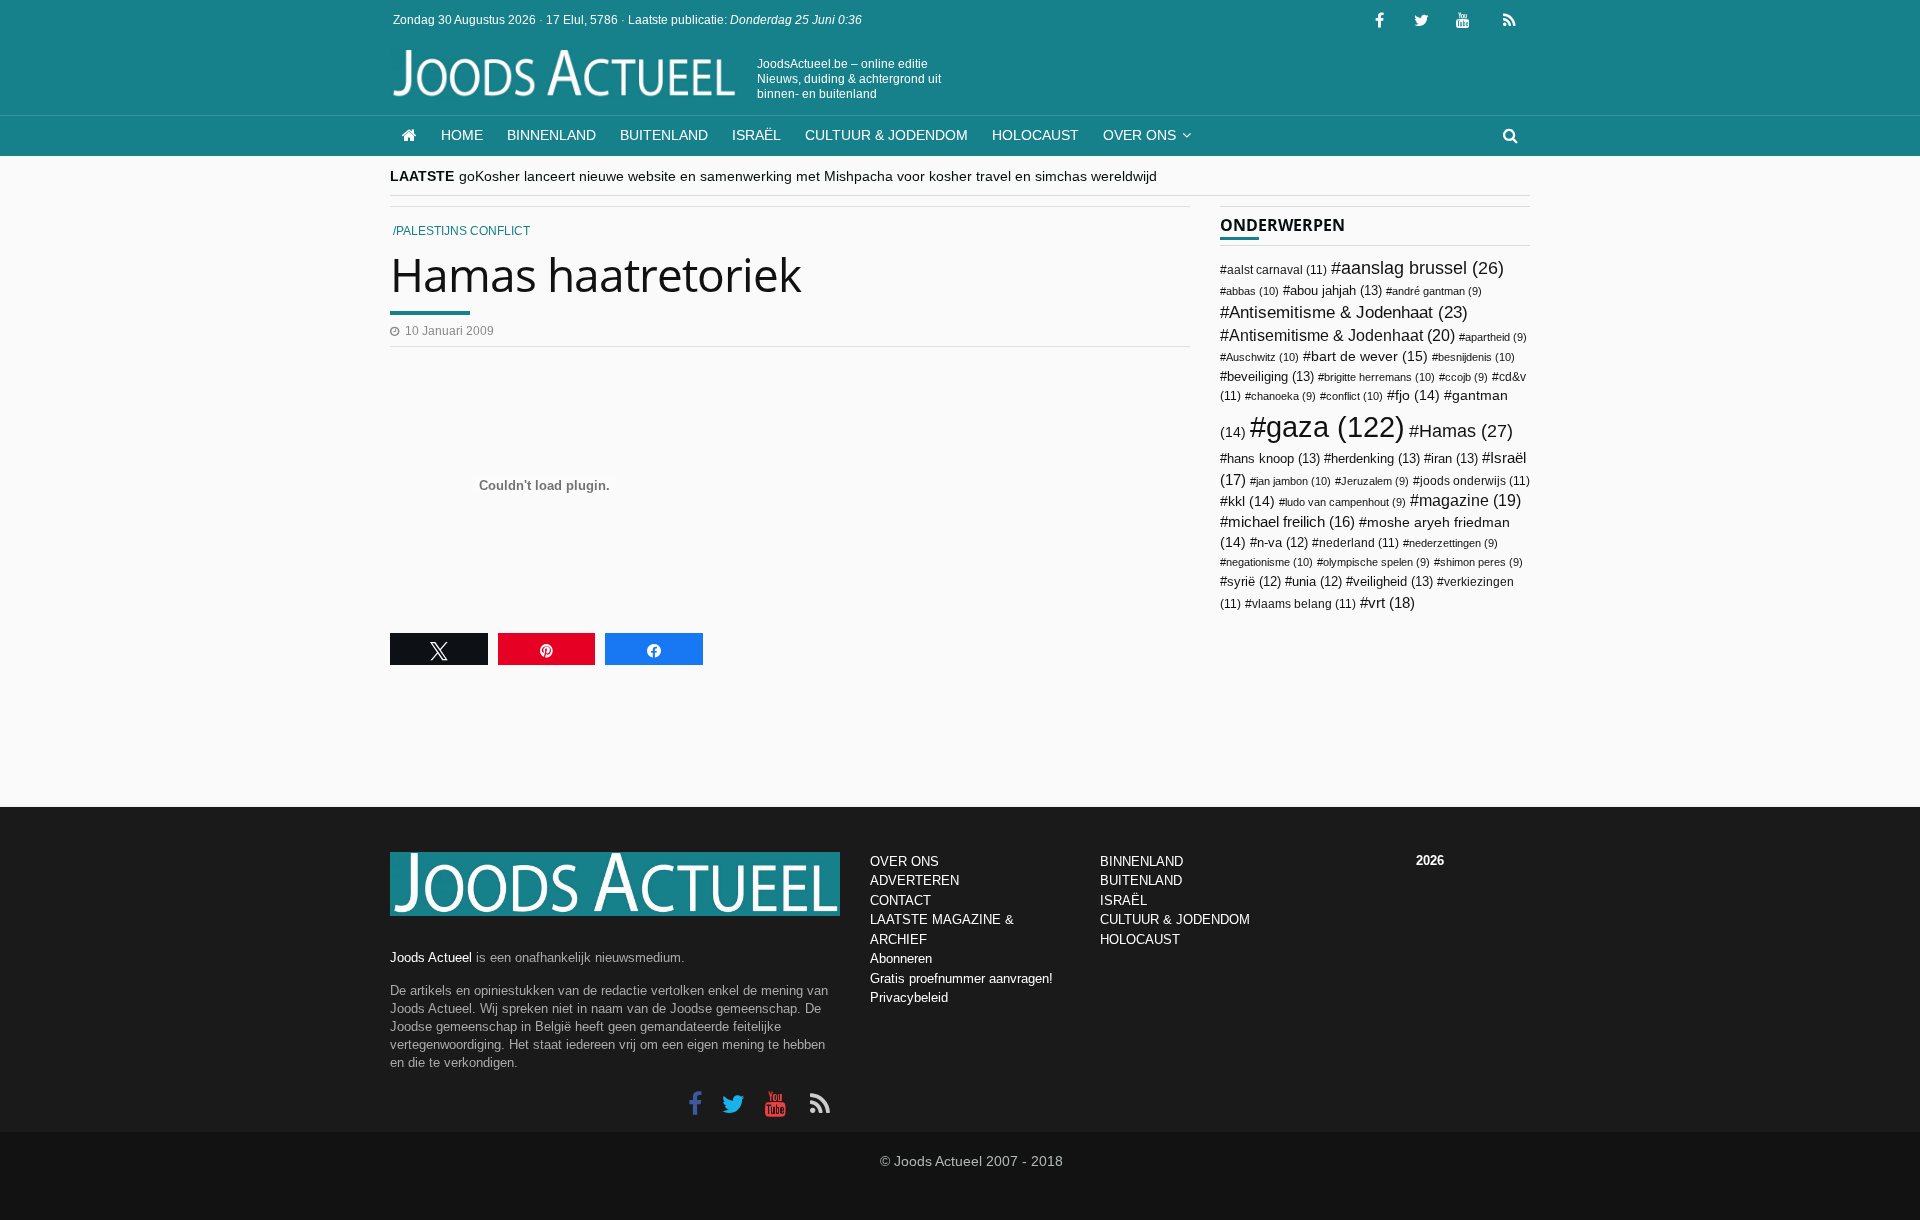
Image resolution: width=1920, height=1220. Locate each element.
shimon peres (1481, 562)
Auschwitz (1262, 357)
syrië (1254, 582)
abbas (1252, 291)
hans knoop (1273, 458)
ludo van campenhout (1345, 502)
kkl (1251, 501)
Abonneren (901, 958)
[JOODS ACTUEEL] (409, 135)
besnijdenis (1476, 357)
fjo (1417, 395)
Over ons (1139, 135)
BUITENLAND (1141, 880)
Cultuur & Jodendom (886, 135)
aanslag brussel (1422, 268)
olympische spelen (1376, 562)
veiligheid (1393, 581)
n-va (1282, 543)
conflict (1354, 396)
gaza (1335, 426)
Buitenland (664, 135)
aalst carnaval (1277, 270)
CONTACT (900, 900)
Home (462, 135)
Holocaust (1035, 135)
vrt (1391, 602)
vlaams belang (1304, 604)
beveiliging (1270, 376)
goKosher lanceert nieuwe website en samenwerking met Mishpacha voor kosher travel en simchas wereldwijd (808, 176)
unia (1317, 582)
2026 (1430, 860)
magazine (1470, 500)
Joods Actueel (431, 957)
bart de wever (1369, 356)
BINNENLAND (1141, 861)
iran (1454, 458)
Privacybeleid (909, 997)
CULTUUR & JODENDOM (1175, 919)
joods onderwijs (1475, 481)
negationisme (1269, 562)
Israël (756, 135)
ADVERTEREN (914, 880)
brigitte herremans (1379, 377)
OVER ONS (904, 861)
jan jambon (1293, 481)
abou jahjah (1336, 290)
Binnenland (551, 135)
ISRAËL (1123, 900)
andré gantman (1437, 291)
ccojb (1466, 377)
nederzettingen (1453, 543)
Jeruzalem (1375, 481)
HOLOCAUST (1140, 939)
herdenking (1375, 458)
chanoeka (1283, 396)
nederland (1359, 543)
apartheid (1496, 337)
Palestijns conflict (463, 231)
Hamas (1466, 430)
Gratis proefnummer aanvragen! (961, 978)
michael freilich (1291, 522)
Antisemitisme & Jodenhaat (1348, 312)
